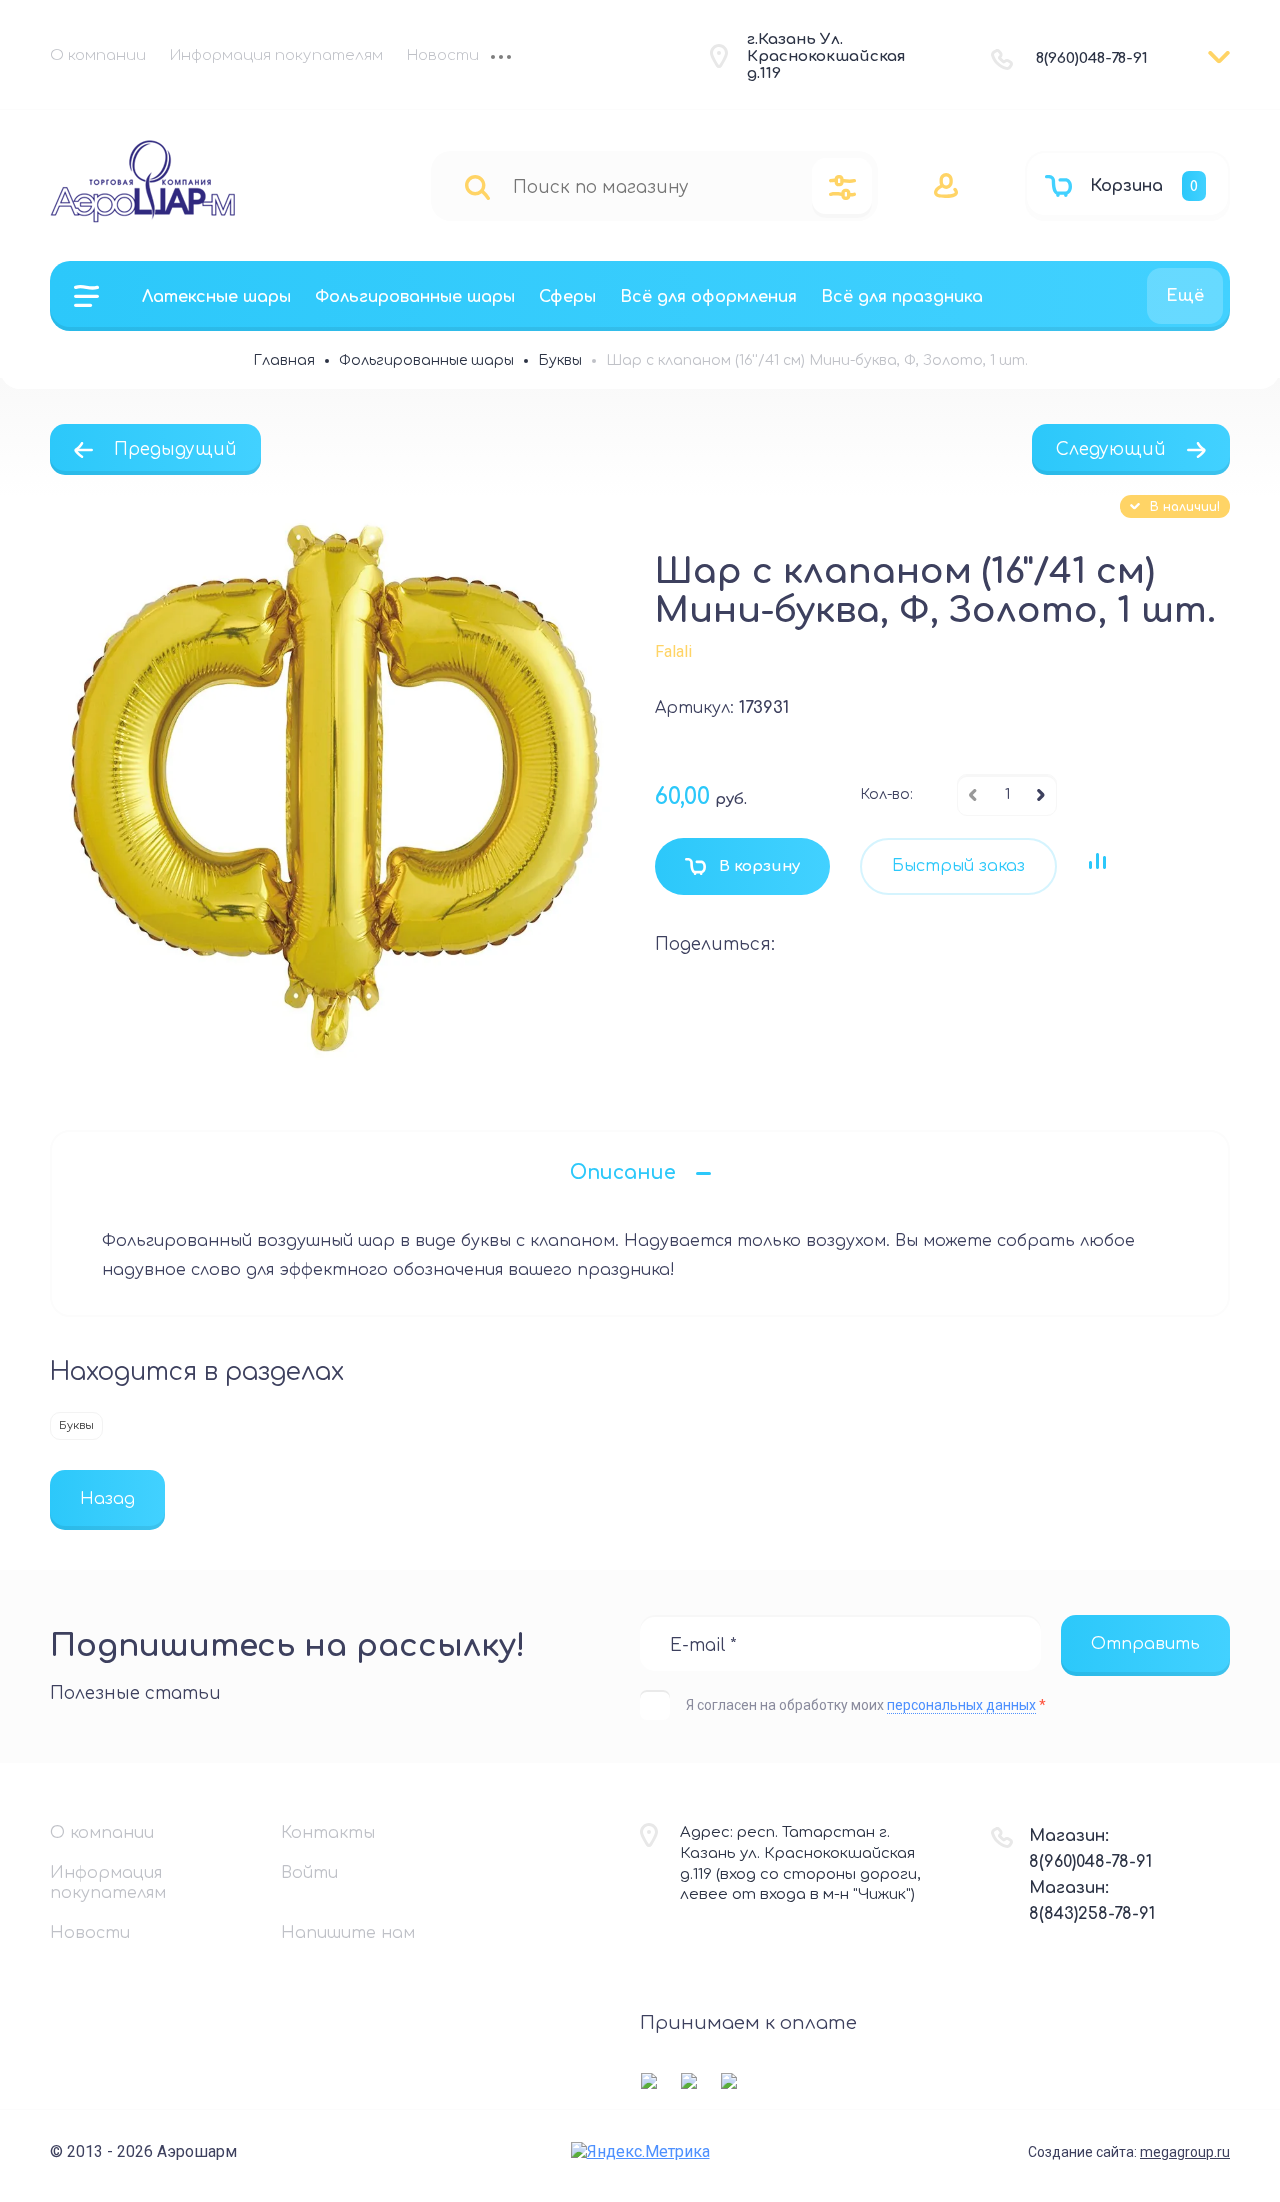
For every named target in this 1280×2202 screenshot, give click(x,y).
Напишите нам (348, 1933)
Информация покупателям (276, 55)
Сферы (567, 297)
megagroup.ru (1185, 2152)
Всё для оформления (708, 297)
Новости (443, 55)
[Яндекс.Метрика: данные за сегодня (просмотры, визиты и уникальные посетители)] (640, 2151)
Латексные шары (216, 297)
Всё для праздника (902, 297)
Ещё (1185, 296)
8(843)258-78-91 (1092, 1914)
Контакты (328, 1833)
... (501, 59)
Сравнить (1097, 861)
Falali (673, 651)
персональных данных (961, 1705)
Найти (477, 186)
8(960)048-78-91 (1092, 58)
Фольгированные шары (415, 297)
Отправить (1145, 1644)
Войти (309, 1873)
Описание (623, 1172)
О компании (98, 55)
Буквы (76, 1425)
